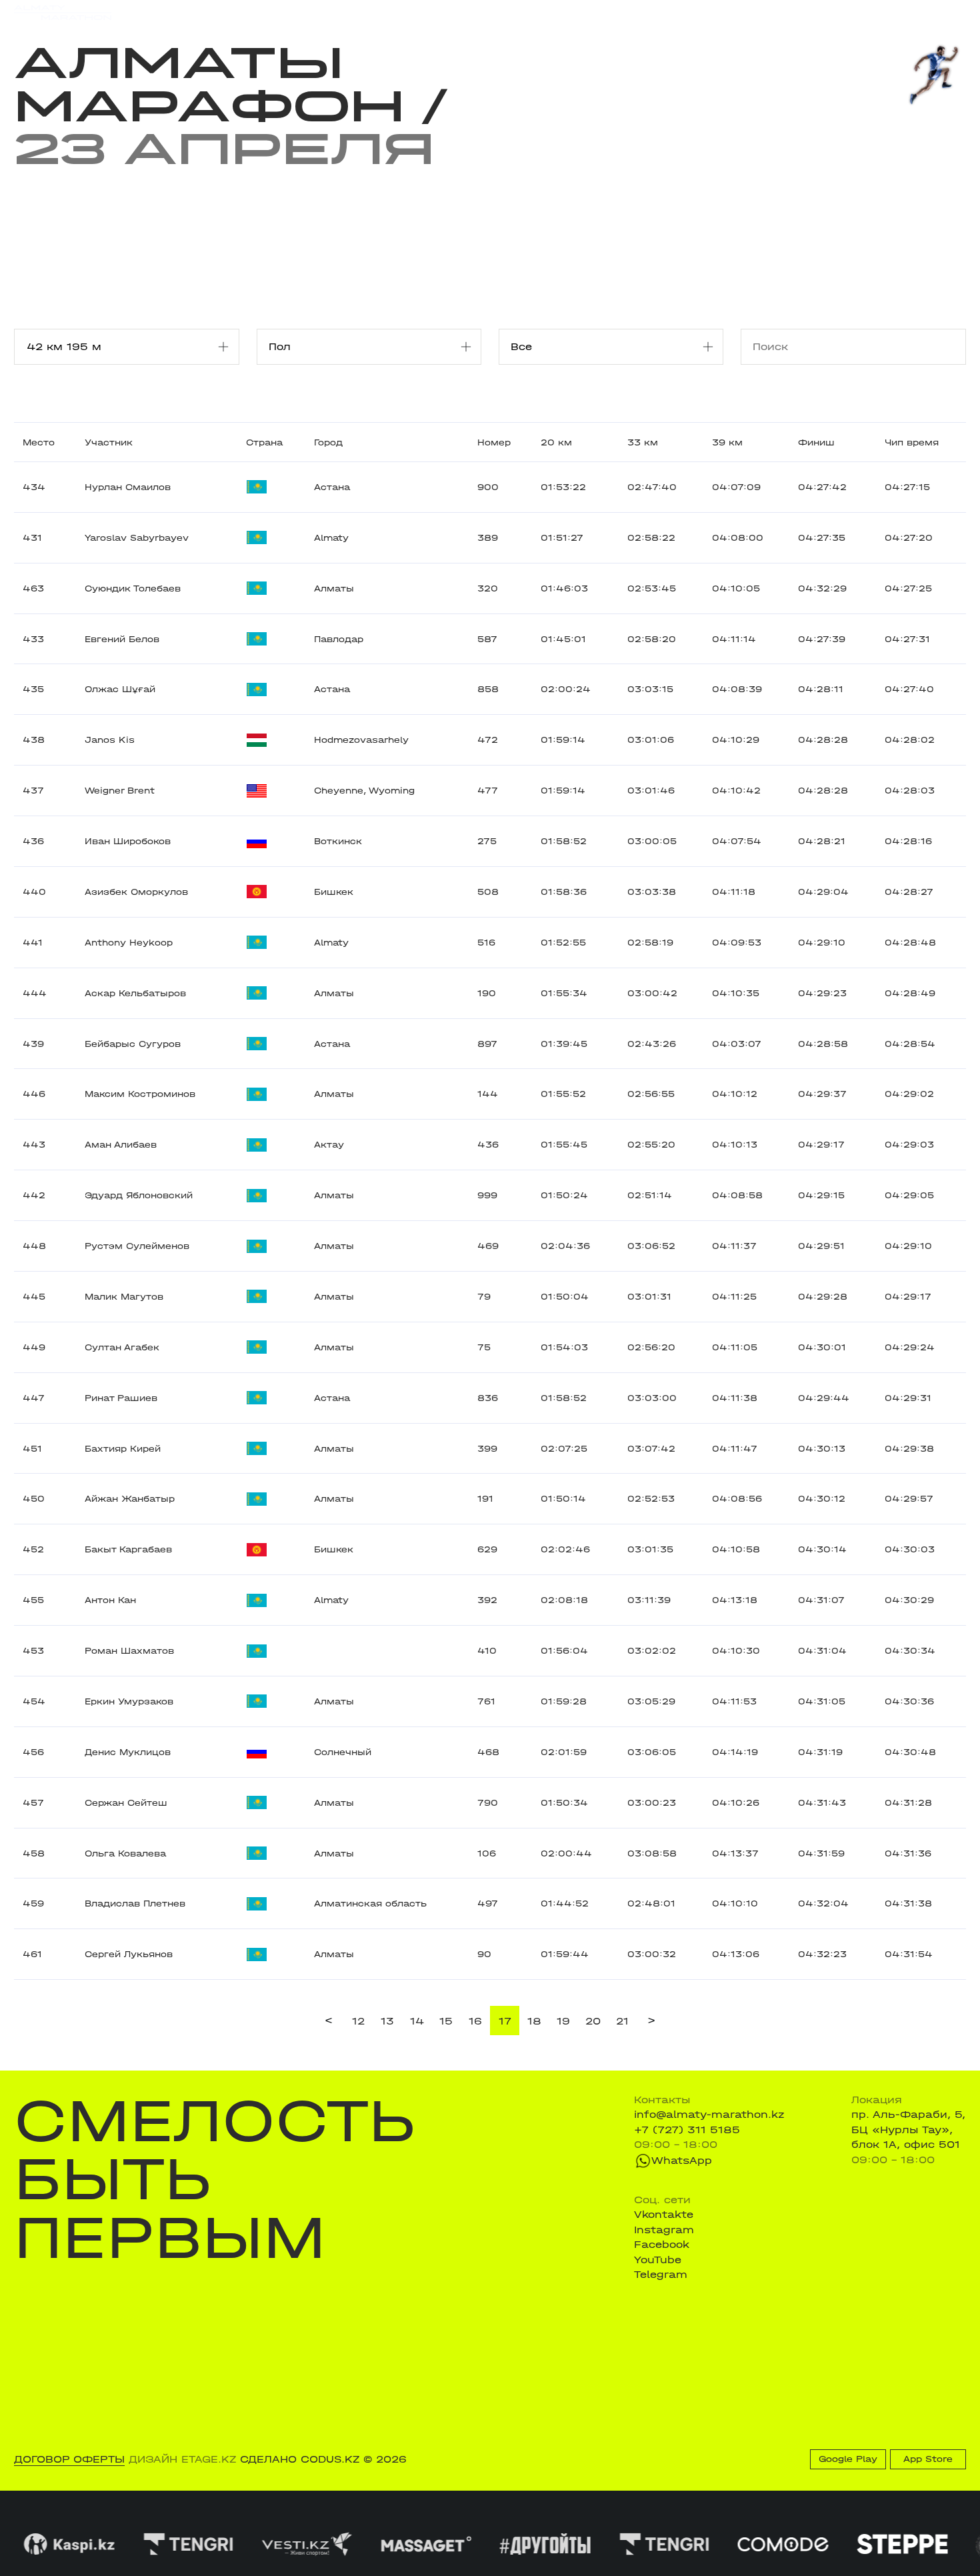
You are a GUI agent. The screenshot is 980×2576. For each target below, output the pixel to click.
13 (387, 2021)
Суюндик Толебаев (133, 588)
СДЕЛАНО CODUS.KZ (300, 2459)
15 (446, 2021)
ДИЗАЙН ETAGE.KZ (182, 2459)
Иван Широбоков (128, 841)
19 (563, 2021)
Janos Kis (110, 740)
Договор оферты (69, 2459)
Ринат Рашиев (121, 1398)
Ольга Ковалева (125, 1853)
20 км (556, 442)
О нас (628, 12)
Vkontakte (664, 2215)
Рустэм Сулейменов (137, 1246)
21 (622, 2021)
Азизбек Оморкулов (136, 892)
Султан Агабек (122, 1347)
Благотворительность (388, 12)
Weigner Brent (120, 791)
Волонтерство (560, 12)
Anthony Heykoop (129, 943)
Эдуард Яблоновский (139, 1195)
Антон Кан (110, 1600)
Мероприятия (197, 12)
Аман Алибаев (121, 1145)
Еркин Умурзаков (129, 1701)
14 (417, 2021)
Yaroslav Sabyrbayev (137, 538)
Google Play (848, 2459)
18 (534, 2021)
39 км (727, 442)
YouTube (658, 2260)
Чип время (912, 442)
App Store (928, 2459)
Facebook (662, 2245)
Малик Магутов (124, 1297)
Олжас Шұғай (120, 689)
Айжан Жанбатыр (130, 1499)
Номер (494, 442)
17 (505, 2021)
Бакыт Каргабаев (128, 1549)
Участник (109, 442)
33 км (643, 442)
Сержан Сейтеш (126, 1803)
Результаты (281, 12)
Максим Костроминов (140, 1094)
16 (475, 2021)
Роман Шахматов (129, 1651)
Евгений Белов (122, 639)
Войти (950, 13)
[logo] (63, 13)
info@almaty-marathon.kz (709, 2115)
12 (358, 2021)
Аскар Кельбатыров (135, 993)
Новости (485, 12)
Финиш (816, 442)
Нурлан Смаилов (128, 487)
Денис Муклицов (128, 1752)
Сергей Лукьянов (129, 1954)
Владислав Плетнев (135, 1903)
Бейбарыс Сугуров (133, 1044)
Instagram (664, 2230)
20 (593, 2021)
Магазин (824, 13)
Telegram (661, 2275)
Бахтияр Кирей (123, 1449)
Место (39, 442)
